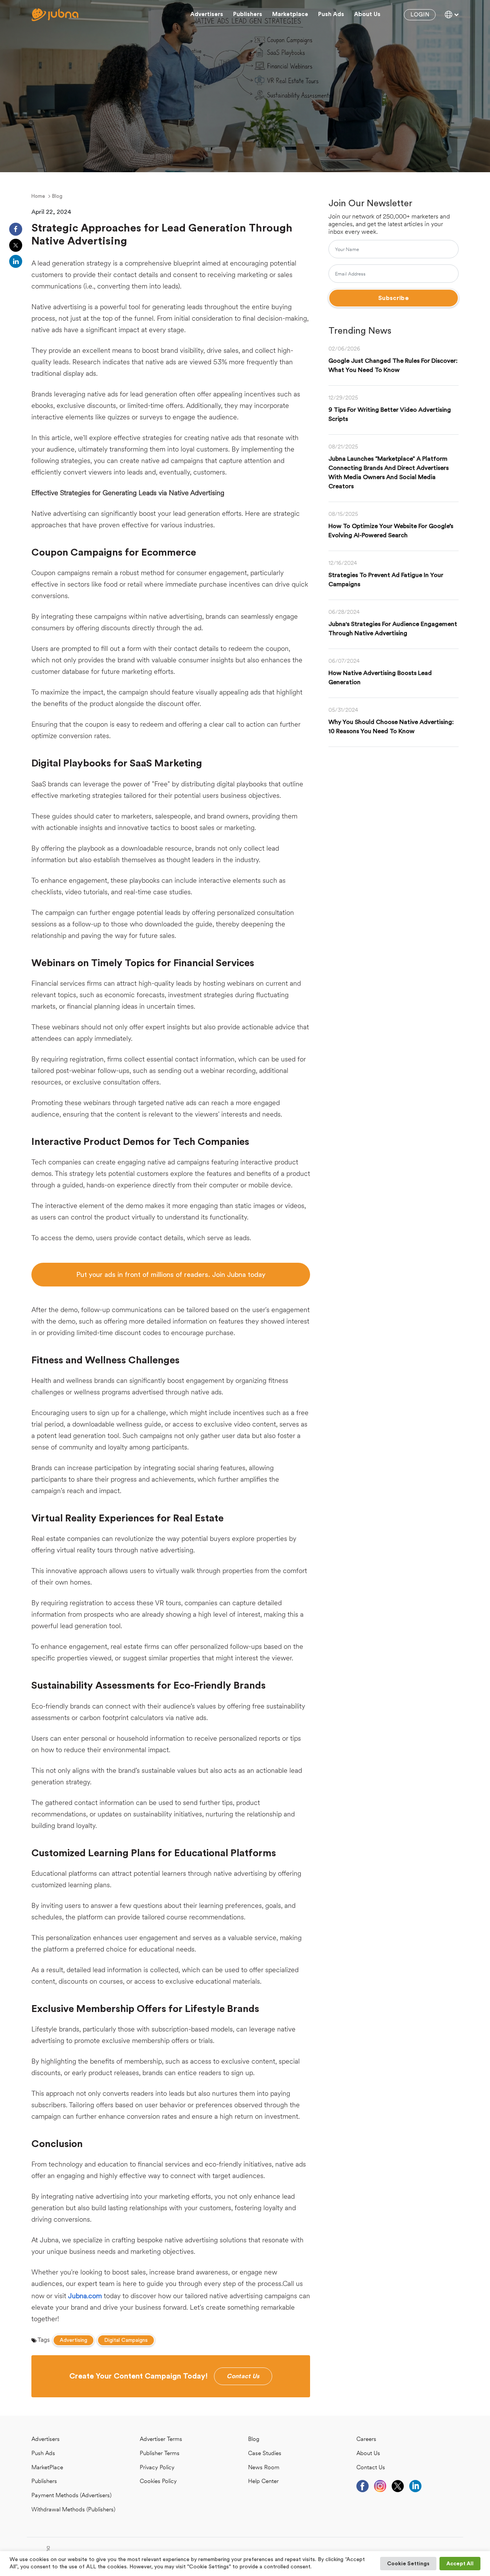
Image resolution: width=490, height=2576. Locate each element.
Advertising (73, 2340)
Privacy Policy (157, 2468)
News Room (264, 2468)
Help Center (263, 2482)
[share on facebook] (16, 229)
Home (38, 196)
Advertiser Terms (161, 2440)
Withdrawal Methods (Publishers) (73, 2510)
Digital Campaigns (126, 2340)
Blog (57, 196)
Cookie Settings (408, 2564)
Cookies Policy (158, 2482)
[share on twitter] (16, 245)
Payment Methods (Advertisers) (71, 2496)
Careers (366, 2440)
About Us (368, 2454)
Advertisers (207, 14)
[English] (452, 15)
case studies (265, 2454)
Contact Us (371, 2468)
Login (420, 15)
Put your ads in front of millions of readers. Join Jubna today (171, 1275)
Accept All (460, 2564)
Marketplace (290, 14)
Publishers (248, 14)
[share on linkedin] (16, 261)
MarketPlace (47, 2468)
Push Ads (331, 14)
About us (367, 14)
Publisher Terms (160, 2454)
